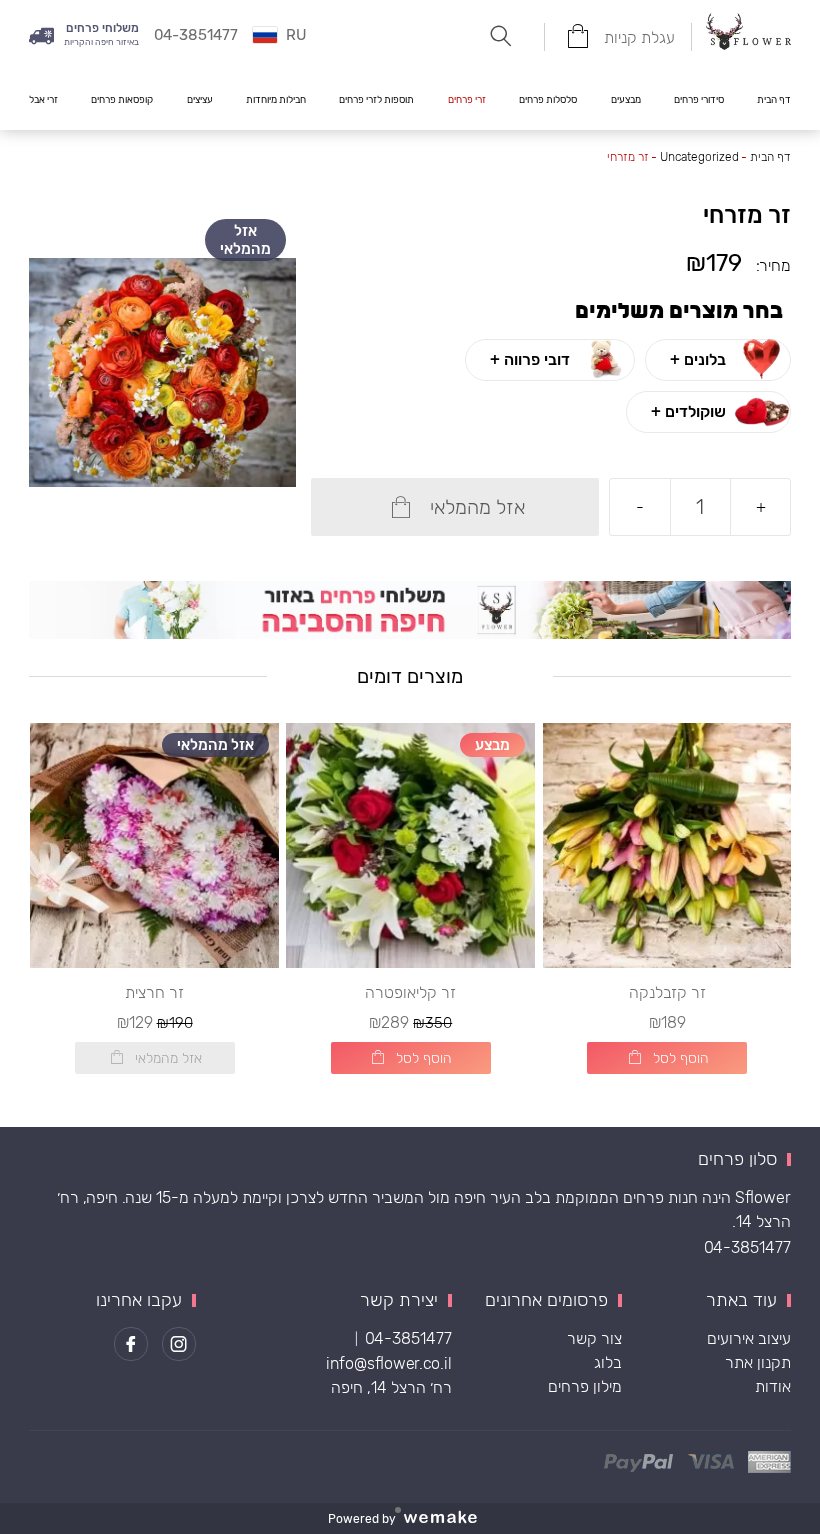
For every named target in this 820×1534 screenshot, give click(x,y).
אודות (773, 1386)
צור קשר (594, 1338)
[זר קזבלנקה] (667, 845)
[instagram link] (179, 1344)
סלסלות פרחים (548, 99)
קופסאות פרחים (122, 99)
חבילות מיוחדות (276, 99)
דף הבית (774, 99)
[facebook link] (131, 1344)
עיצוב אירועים (749, 1338)
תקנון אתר (758, 1362)
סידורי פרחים (699, 99)
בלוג (608, 1362)
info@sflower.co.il (389, 1363)
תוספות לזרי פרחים (376, 99)
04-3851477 (747, 1247)
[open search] (501, 36)
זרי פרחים (467, 99)
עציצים (200, 99)
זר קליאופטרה (410, 992)
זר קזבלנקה (667, 992)
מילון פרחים (585, 1386)
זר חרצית (154, 992)
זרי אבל (43, 99)
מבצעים (626, 99)
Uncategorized (699, 157)
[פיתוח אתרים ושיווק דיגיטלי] (448, 1518)
